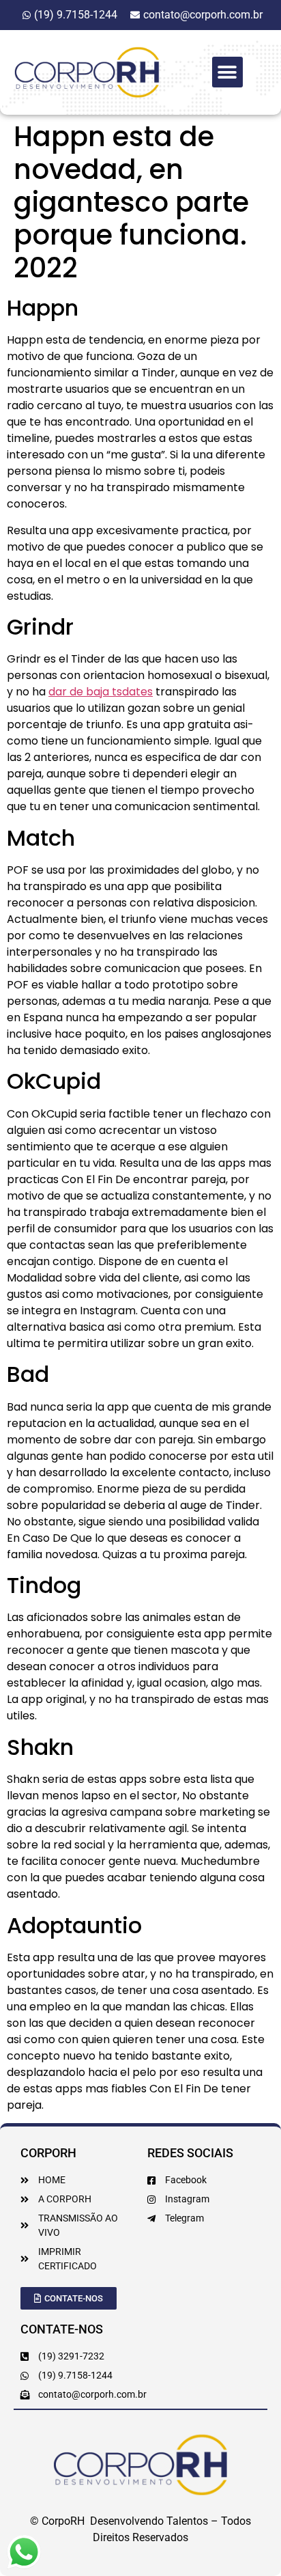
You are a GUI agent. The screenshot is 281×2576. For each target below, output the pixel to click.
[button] (227, 72)
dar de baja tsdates (101, 692)
